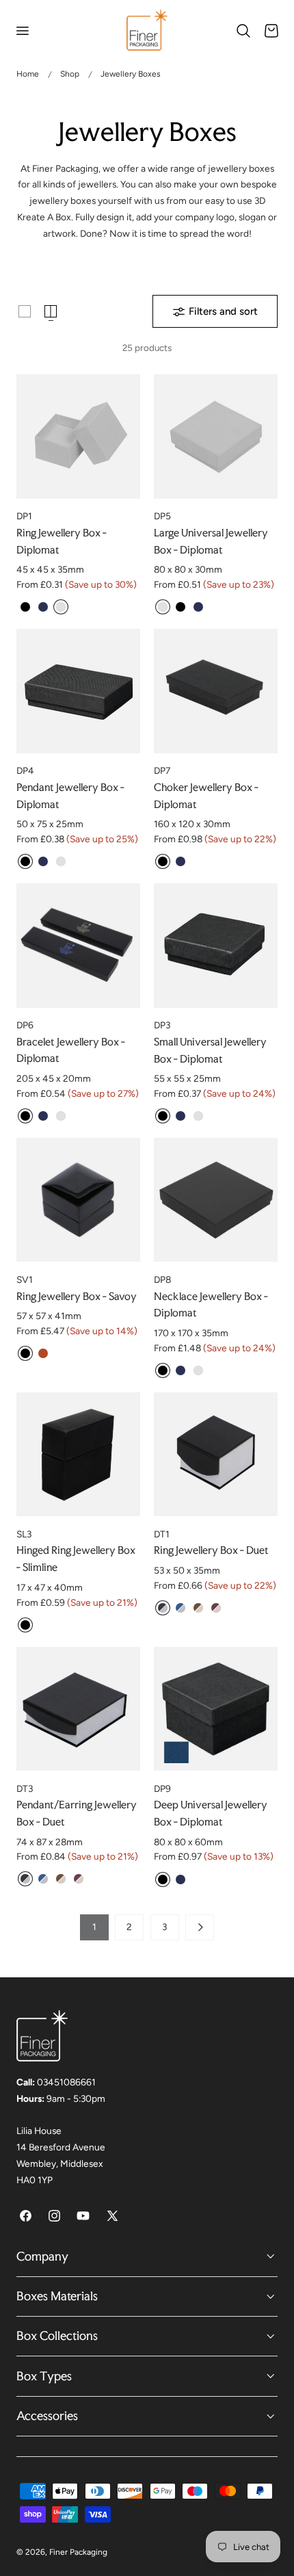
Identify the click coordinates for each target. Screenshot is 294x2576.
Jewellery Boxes (131, 74)
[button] (22, 31)
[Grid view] (25, 311)
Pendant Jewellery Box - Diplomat (70, 796)
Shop (70, 74)
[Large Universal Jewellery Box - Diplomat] (216, 436)
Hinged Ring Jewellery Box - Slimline (76, 1559)
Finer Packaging (78, 2552)
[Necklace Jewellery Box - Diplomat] (216, 1200)
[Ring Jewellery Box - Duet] (216, 1454)
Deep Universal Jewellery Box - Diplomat (211, 1813)
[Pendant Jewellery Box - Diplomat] (78, 691)
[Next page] (200, 1927)
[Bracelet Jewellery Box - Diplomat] (78, 945)
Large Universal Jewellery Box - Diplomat (211, 541)
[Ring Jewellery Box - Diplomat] (78, 436)
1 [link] (94, 1927)
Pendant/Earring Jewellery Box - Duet (77, 1813)
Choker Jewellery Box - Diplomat (206, 796)
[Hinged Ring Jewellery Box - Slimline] (78, 1454)
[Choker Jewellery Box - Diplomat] (216, 691)
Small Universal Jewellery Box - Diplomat (210, 1050)
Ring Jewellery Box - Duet (211, 1550)
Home (28, 74)
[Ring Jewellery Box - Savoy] (78, 1200)
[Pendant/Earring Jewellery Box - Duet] (78, 1709)
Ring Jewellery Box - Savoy (77, 1296)
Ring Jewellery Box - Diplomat (62, 541)
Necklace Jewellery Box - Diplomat (211, 1305)
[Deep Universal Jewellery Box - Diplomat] (216, 1709)
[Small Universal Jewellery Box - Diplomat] (216, 945)
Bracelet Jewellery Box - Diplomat (71, 1050)
